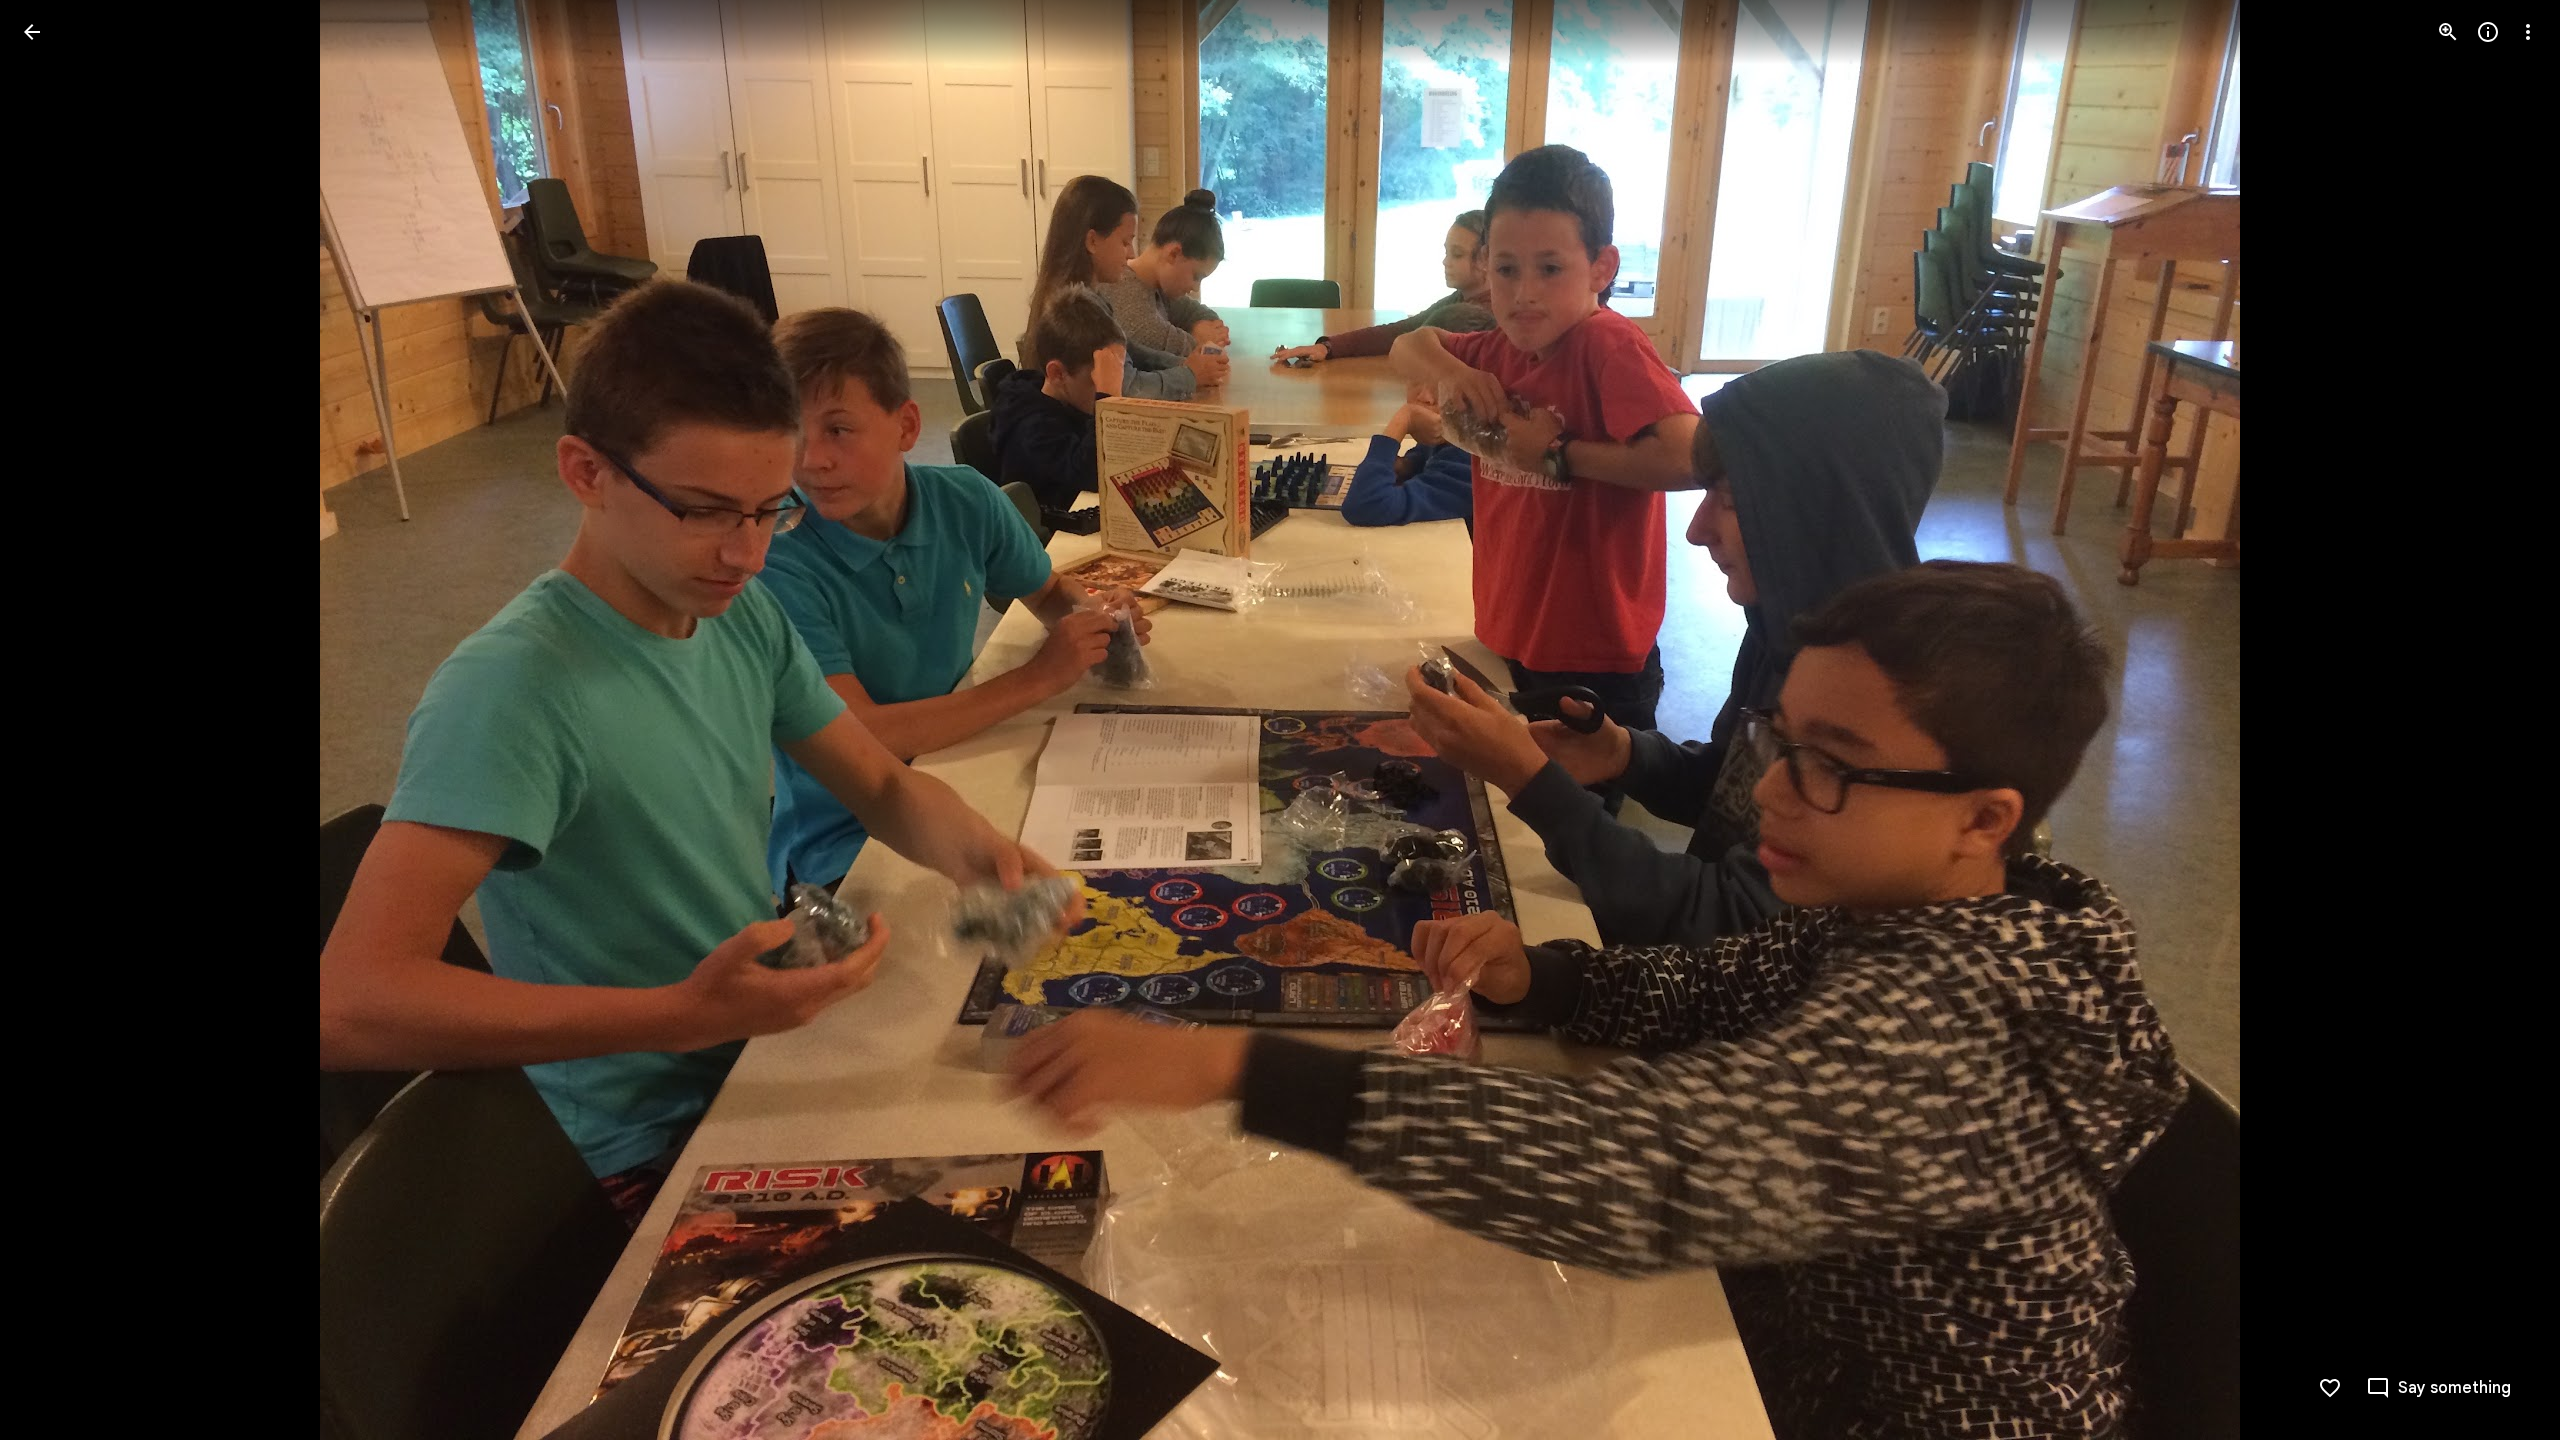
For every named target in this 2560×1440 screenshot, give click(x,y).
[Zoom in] (2448, 32)
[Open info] (2488, 32)
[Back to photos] (32, 32)
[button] (56, 720)
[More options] (2528, 32)
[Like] (2330, 1388)
